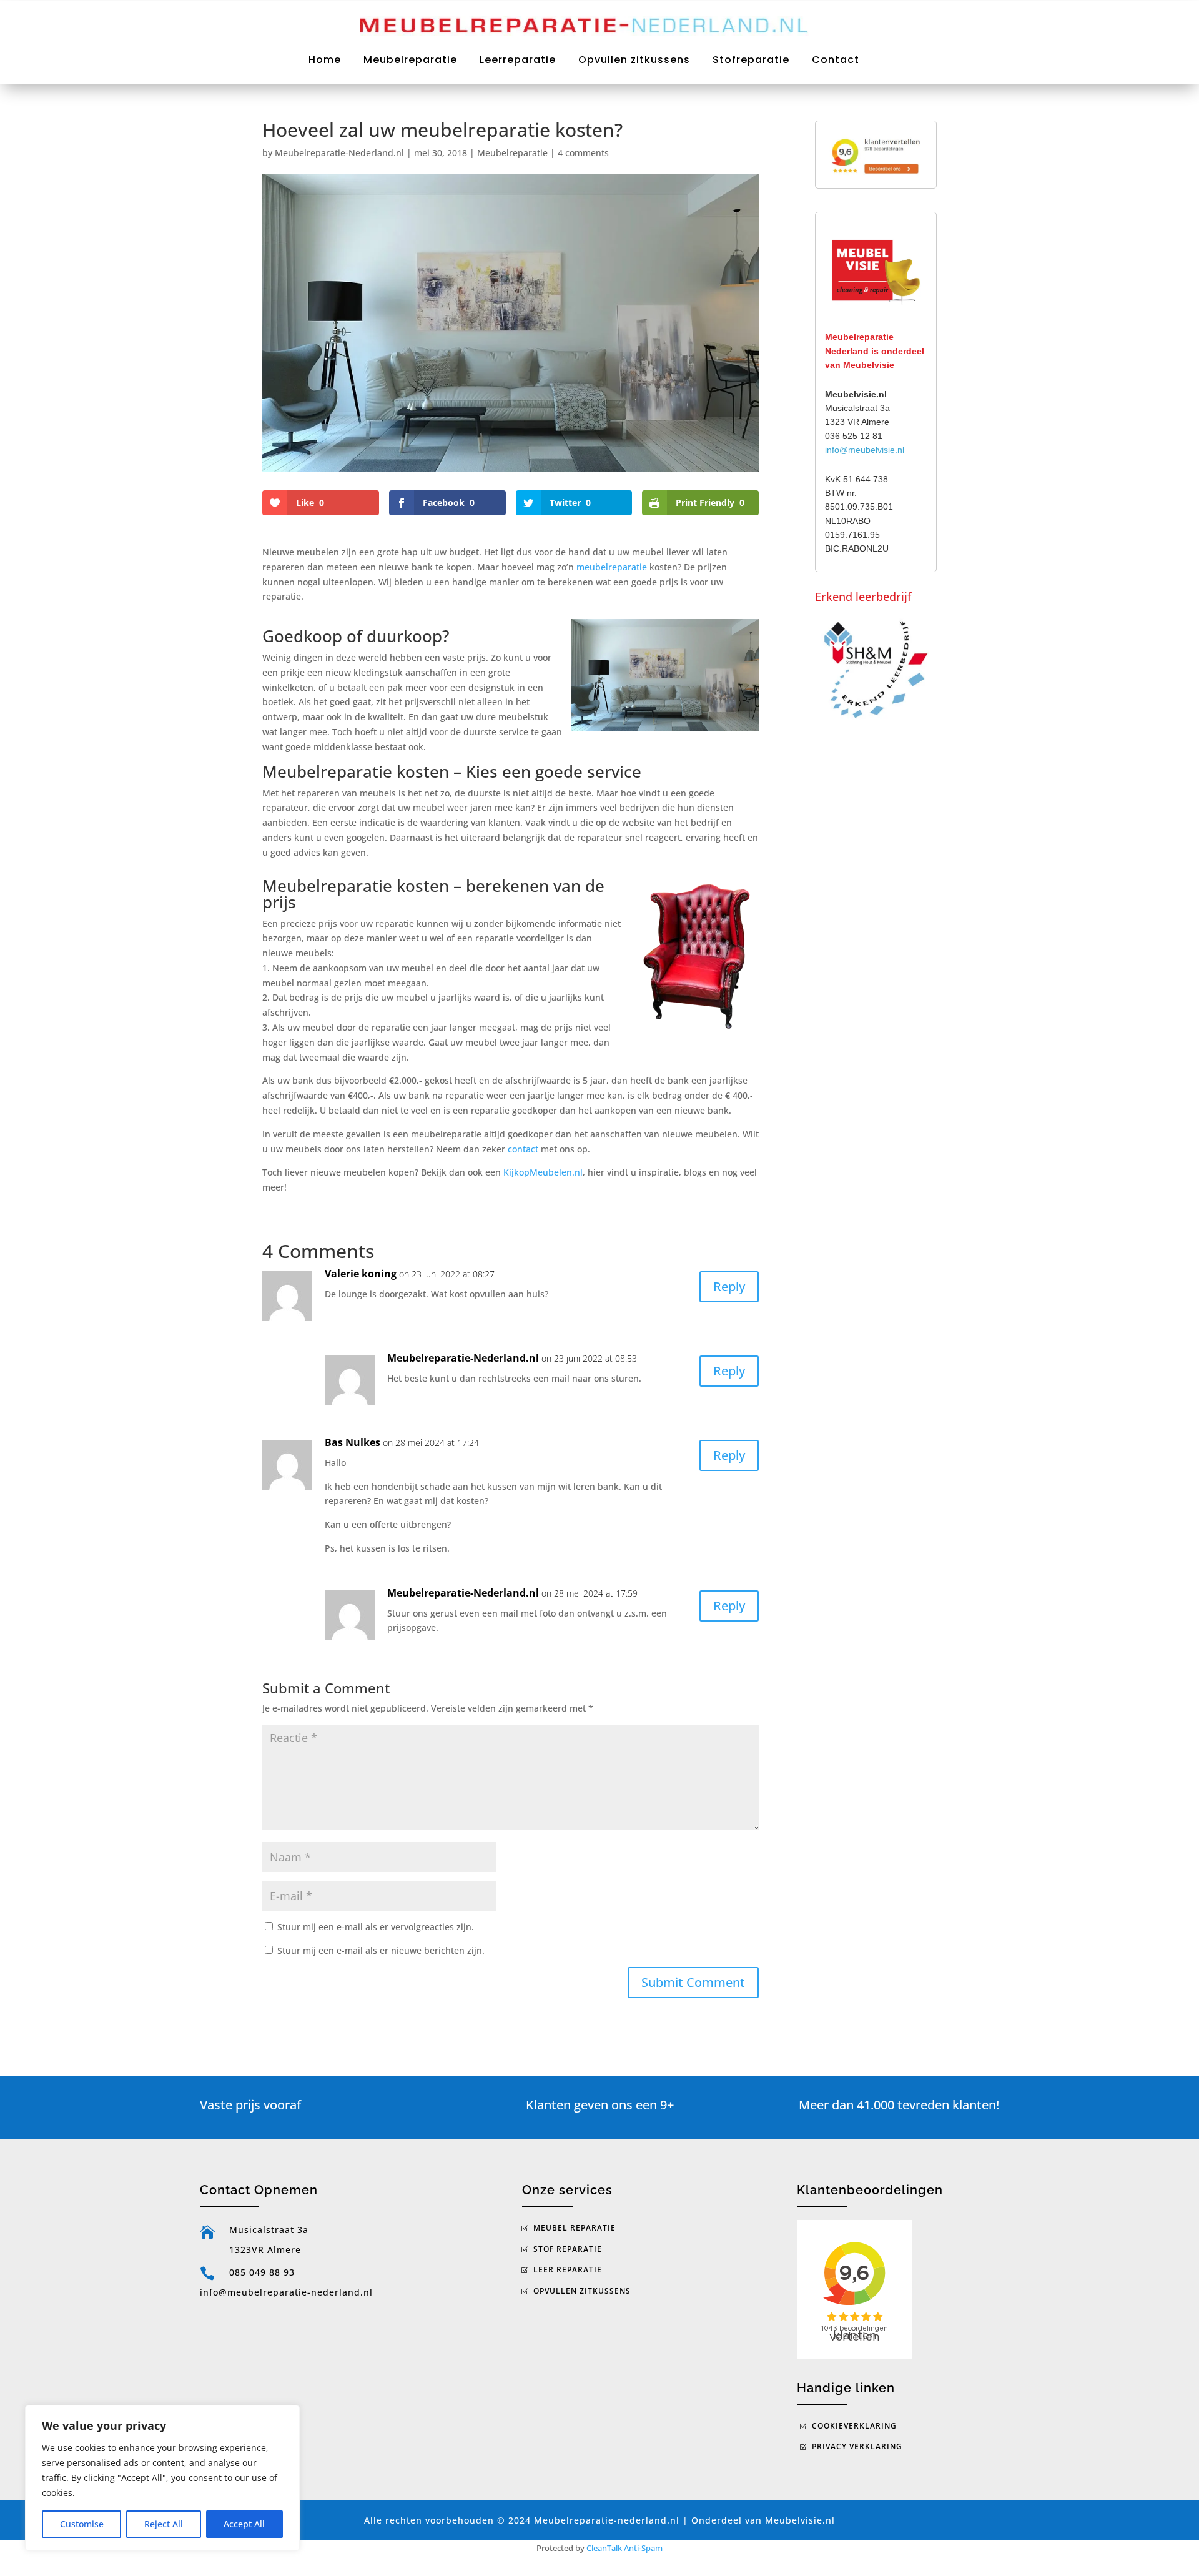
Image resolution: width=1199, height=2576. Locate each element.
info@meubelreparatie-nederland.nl (286, 2292)
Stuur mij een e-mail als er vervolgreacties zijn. (376, 1927)
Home (325, 60)
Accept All (244, 2524)
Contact (836, 60)
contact (523, 1149)
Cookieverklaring (854, 2426)
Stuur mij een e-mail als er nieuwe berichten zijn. (381, 1950)
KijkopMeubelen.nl (543, 1172)
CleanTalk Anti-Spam (624, 2548)
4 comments (583, 153)
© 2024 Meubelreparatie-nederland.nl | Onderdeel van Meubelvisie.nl (666, 2520)
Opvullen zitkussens (634, 60)
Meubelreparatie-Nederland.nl (339, 153)
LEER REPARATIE (568, 2270)
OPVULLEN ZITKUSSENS (582, 2291)
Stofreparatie (751, 60)
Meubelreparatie (410, 60)
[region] (162, 2478)
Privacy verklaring (857, 2446)
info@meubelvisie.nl (865, 450)
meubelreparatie (612, 567)
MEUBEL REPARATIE (575, 2228)
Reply (729, 1286)
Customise (82, 2524)
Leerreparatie (518, 60)
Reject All (164, 2524)
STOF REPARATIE (568, 2249)
